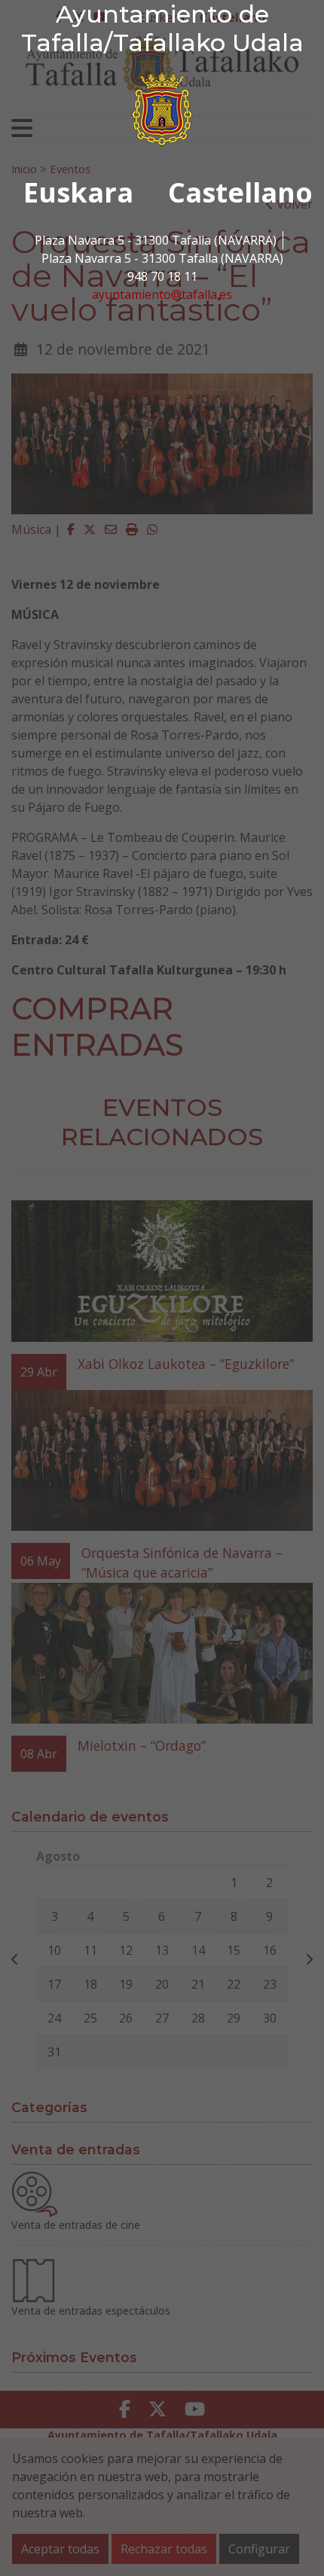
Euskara (78, 192)
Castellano (240, 192)
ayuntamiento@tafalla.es (162, 294)
